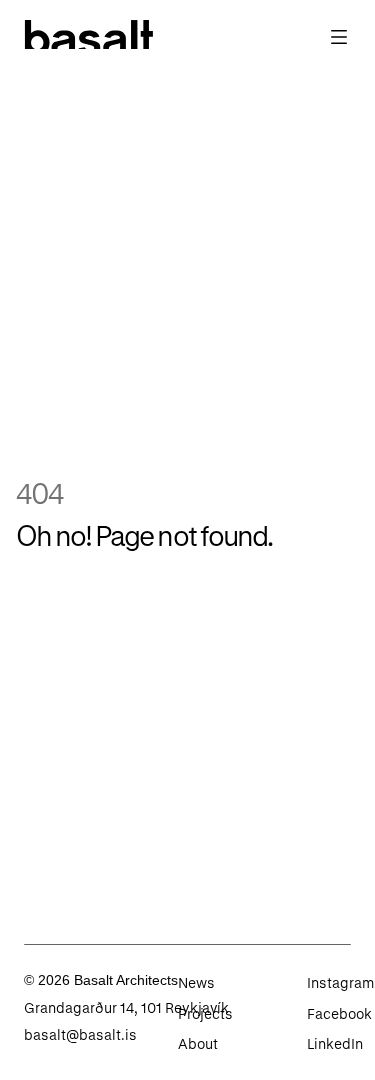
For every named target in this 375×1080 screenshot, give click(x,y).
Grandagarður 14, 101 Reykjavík (126, 1007)
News (196, 982)
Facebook (339, 1013)
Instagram (340, 982)
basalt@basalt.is (80, 1034)
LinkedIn (335, 1043)
